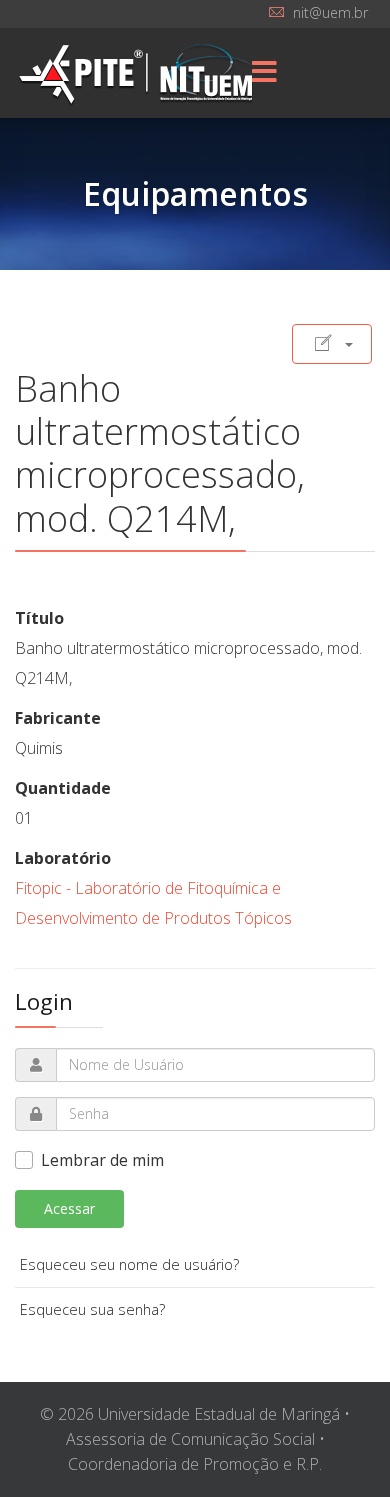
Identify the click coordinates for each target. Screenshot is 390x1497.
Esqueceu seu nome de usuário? (129, 1264)
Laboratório (63, 858)
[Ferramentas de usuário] (332, 344)
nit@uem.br (330, 12)
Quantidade (63, 788)
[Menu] (265, 73)
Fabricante (58, 718)
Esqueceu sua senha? (92, 1309)
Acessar (69, 1208)
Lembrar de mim (102, 1160)
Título (39, 618)
